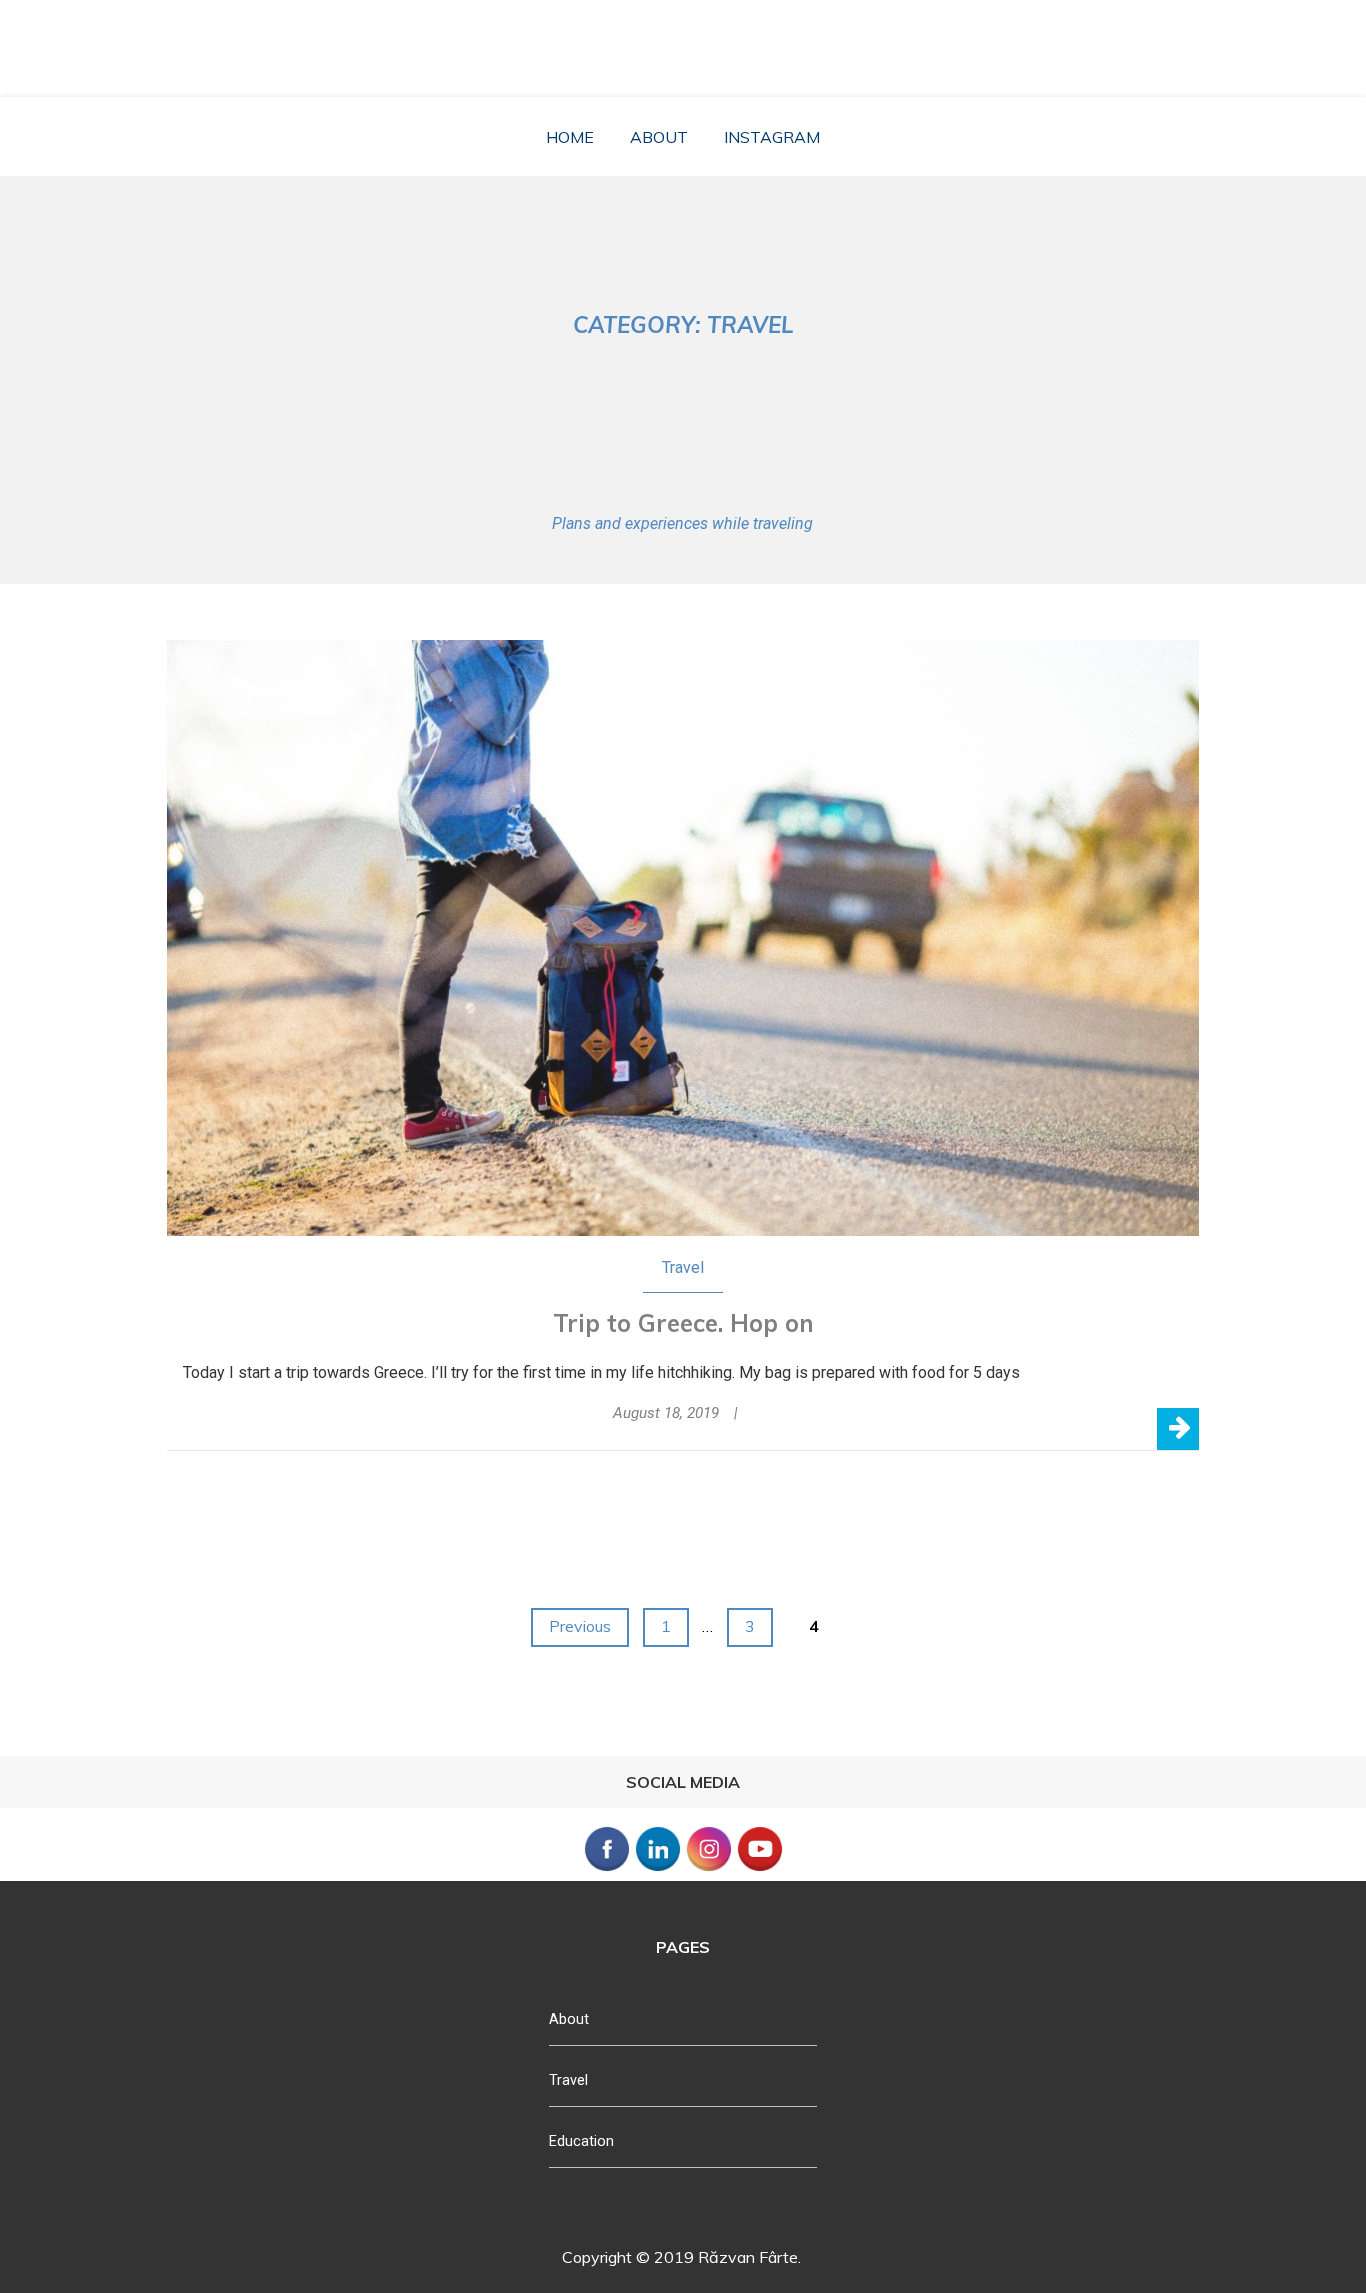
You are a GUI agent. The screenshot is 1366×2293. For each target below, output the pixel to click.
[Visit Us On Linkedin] (657, 1869)
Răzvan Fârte (690, 36)
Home (570, 137)
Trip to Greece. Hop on (683, 1323)
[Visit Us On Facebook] (606, 1869)
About (659, 137)
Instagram (772, 137)
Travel (683, 1267)
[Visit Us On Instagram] (708, 1869)
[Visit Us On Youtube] (759, 1869)
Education (581, 2141)
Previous (580, 1626)
